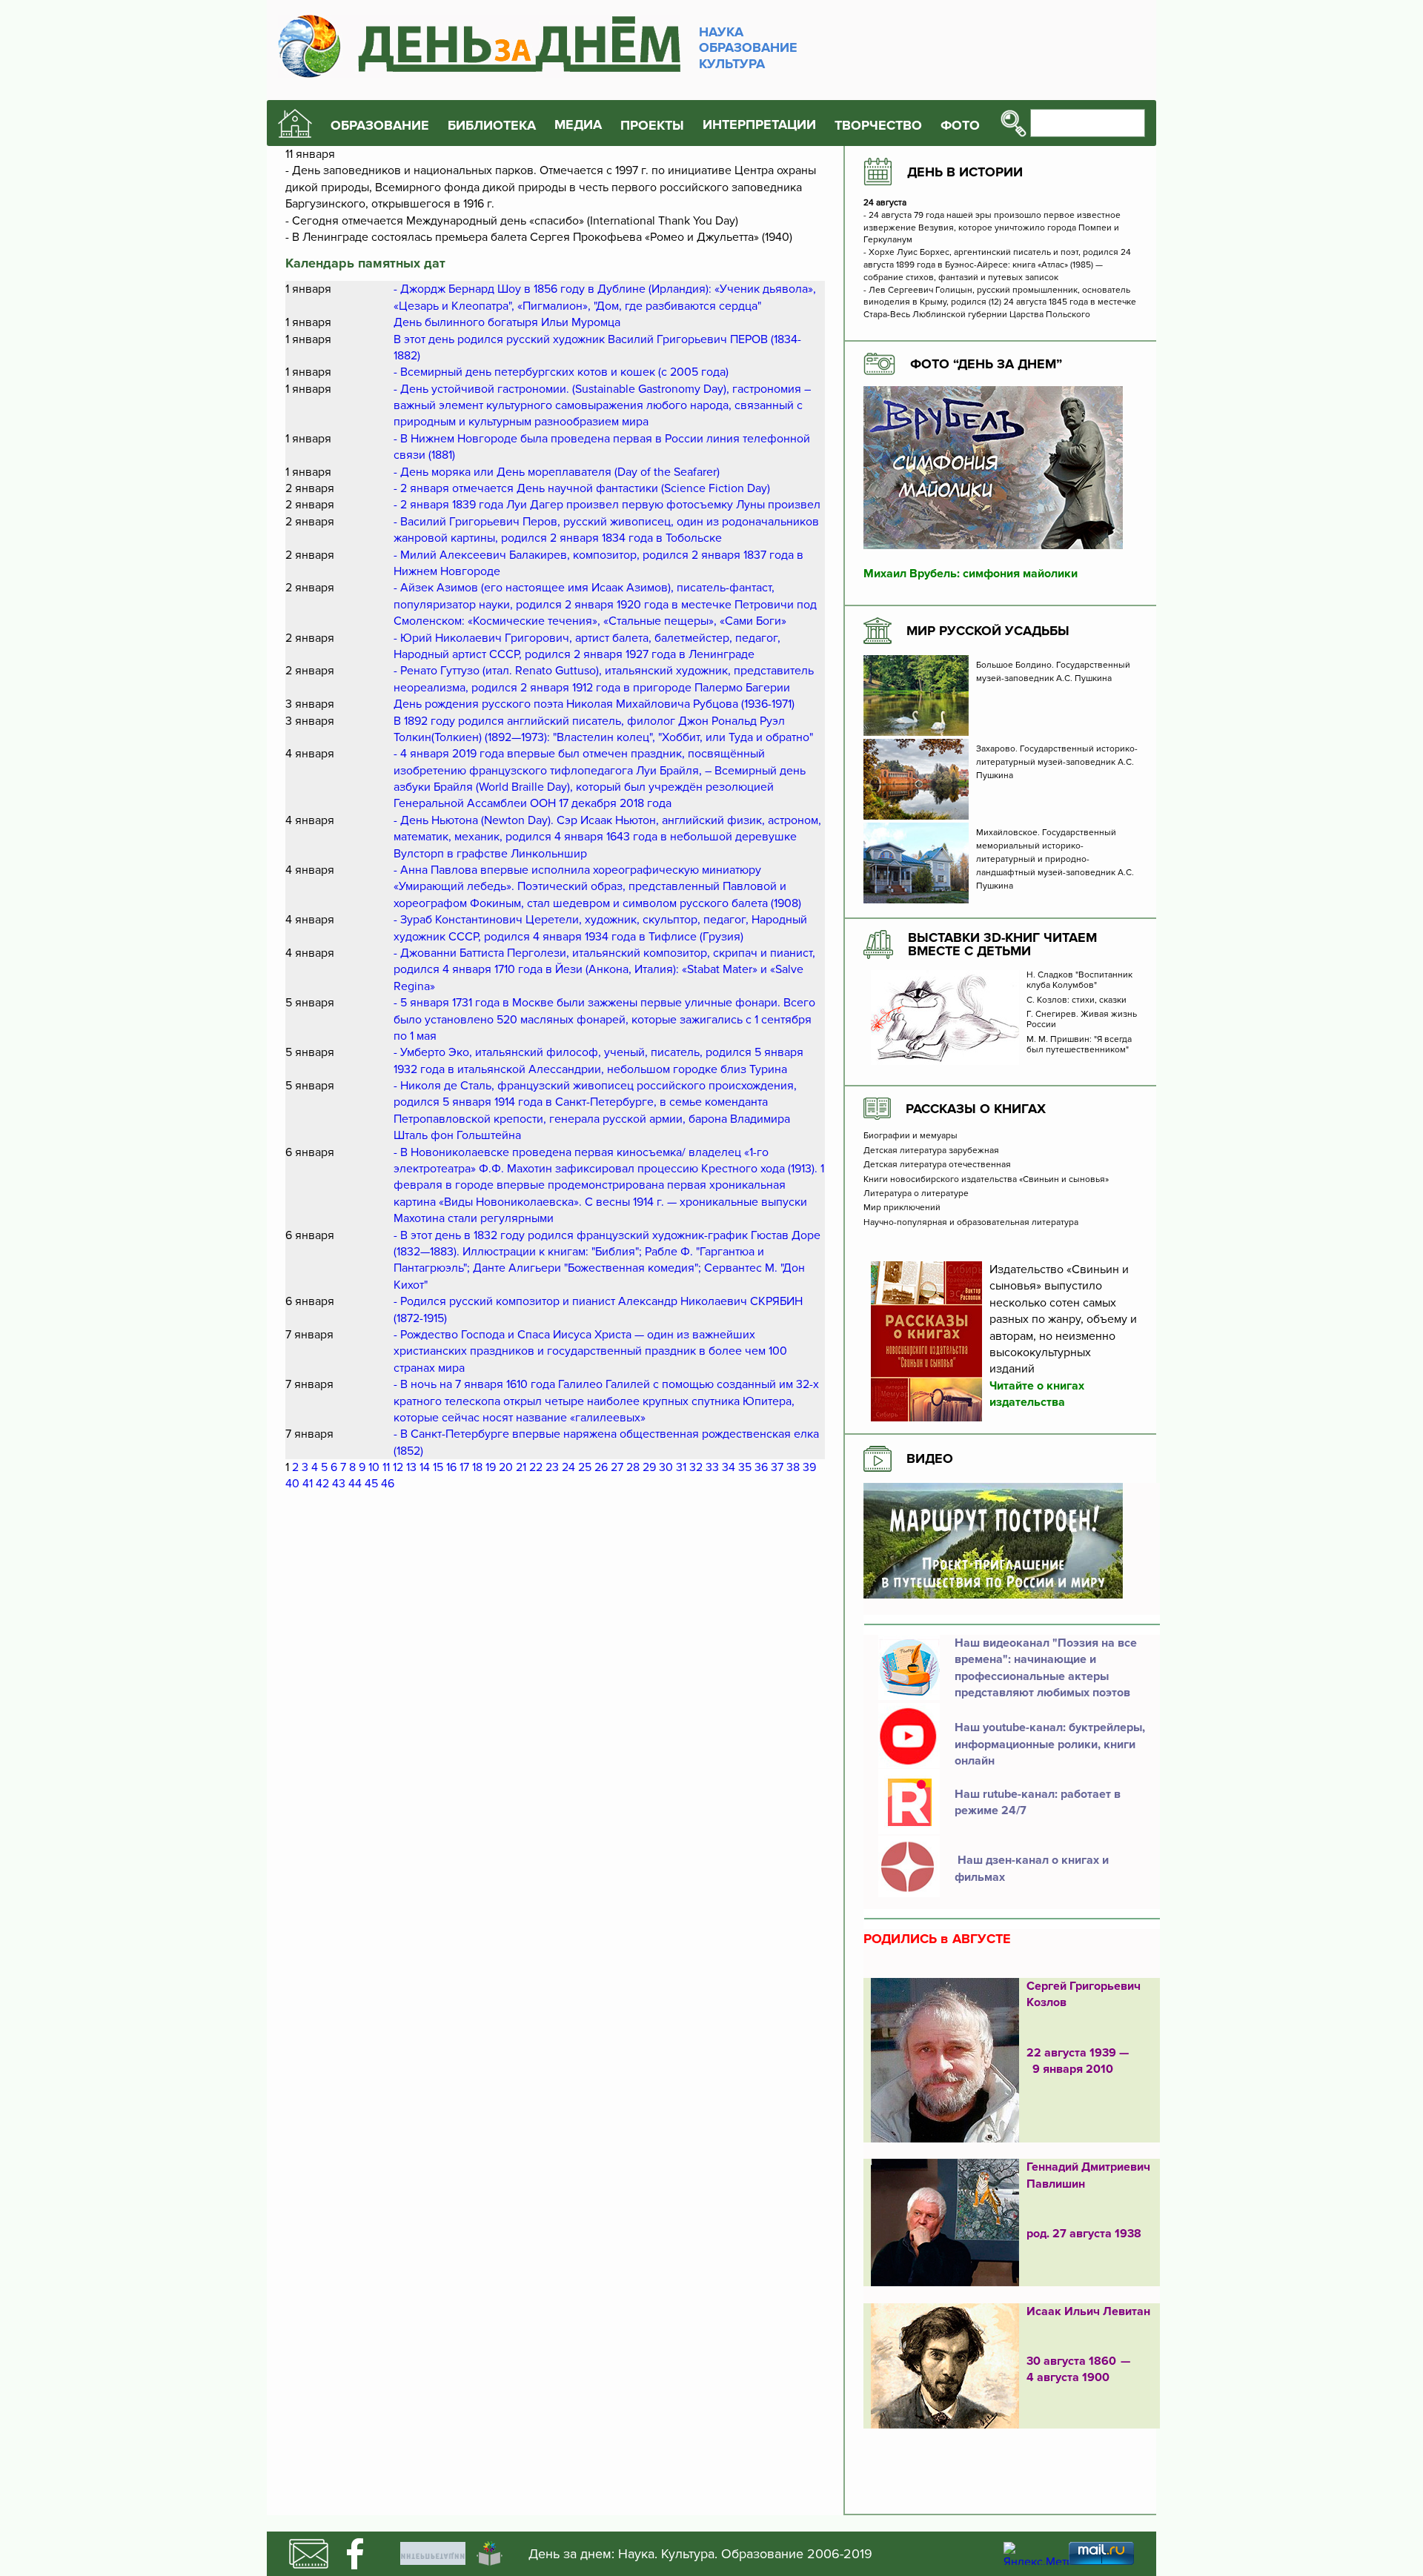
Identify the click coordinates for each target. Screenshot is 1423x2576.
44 (355, 1484)
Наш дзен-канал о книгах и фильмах (1032, 1868)
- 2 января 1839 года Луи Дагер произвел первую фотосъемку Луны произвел (607, 505)
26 (601, 1467)
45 (371, 1484)
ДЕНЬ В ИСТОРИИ (965, 172)
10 (374, 1467)
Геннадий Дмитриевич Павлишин (1088, 2175)
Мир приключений (902, 1208)
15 (438, 1467)
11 (386, 1467)
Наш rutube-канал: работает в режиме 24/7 (1038, 1802)
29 (649, 1467)
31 (681, 1467)
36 (761, 1467)
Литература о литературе (916, 1194)
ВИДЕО (930, 1458)
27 (617, 1467)
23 (552, 1467)
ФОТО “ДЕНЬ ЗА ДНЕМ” (986, 364)
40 (292, 1484)
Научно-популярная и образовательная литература (971, 1223)
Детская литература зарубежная (931, 1151)
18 (477, 1467)
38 (793, 1467)
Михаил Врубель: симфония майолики (971, 574)
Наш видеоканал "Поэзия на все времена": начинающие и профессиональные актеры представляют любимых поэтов (1046, 1668)
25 (585, 1467)
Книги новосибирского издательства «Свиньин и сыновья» (986, 1180)
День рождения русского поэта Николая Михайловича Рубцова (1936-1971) (594, 704)
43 (339, 1484)
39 (809, 1467)
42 (322, 1484)
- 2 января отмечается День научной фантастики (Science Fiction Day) (582, 488)
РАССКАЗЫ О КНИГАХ (976, 1109)
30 (666, 1467)
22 (536, 1467)
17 (464, 1467)
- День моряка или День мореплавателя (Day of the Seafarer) (557, 472)
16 (451, 1467)
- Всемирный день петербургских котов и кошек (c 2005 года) (561, 372)
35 (745, 1467)
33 (712, 1467)
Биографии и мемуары (910, 1136)
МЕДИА (578, 125)
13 (411, 1467)
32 (696, 1467)
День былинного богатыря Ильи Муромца (507, 322)
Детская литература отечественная (937, 1165)
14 (425, 1467)
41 (308, 1484)
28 (633, 1467)
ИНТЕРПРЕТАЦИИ (759, 125)
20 (506, 1467)
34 (729, 1467)
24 (568, 1467)
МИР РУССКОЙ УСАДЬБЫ (988, 631)
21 (521, 1467)
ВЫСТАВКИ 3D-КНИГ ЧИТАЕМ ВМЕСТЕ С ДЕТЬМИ (1002, 944)
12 (398, 1467)
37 (777, 1467)
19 (491, 1467)
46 (388, 1484)
